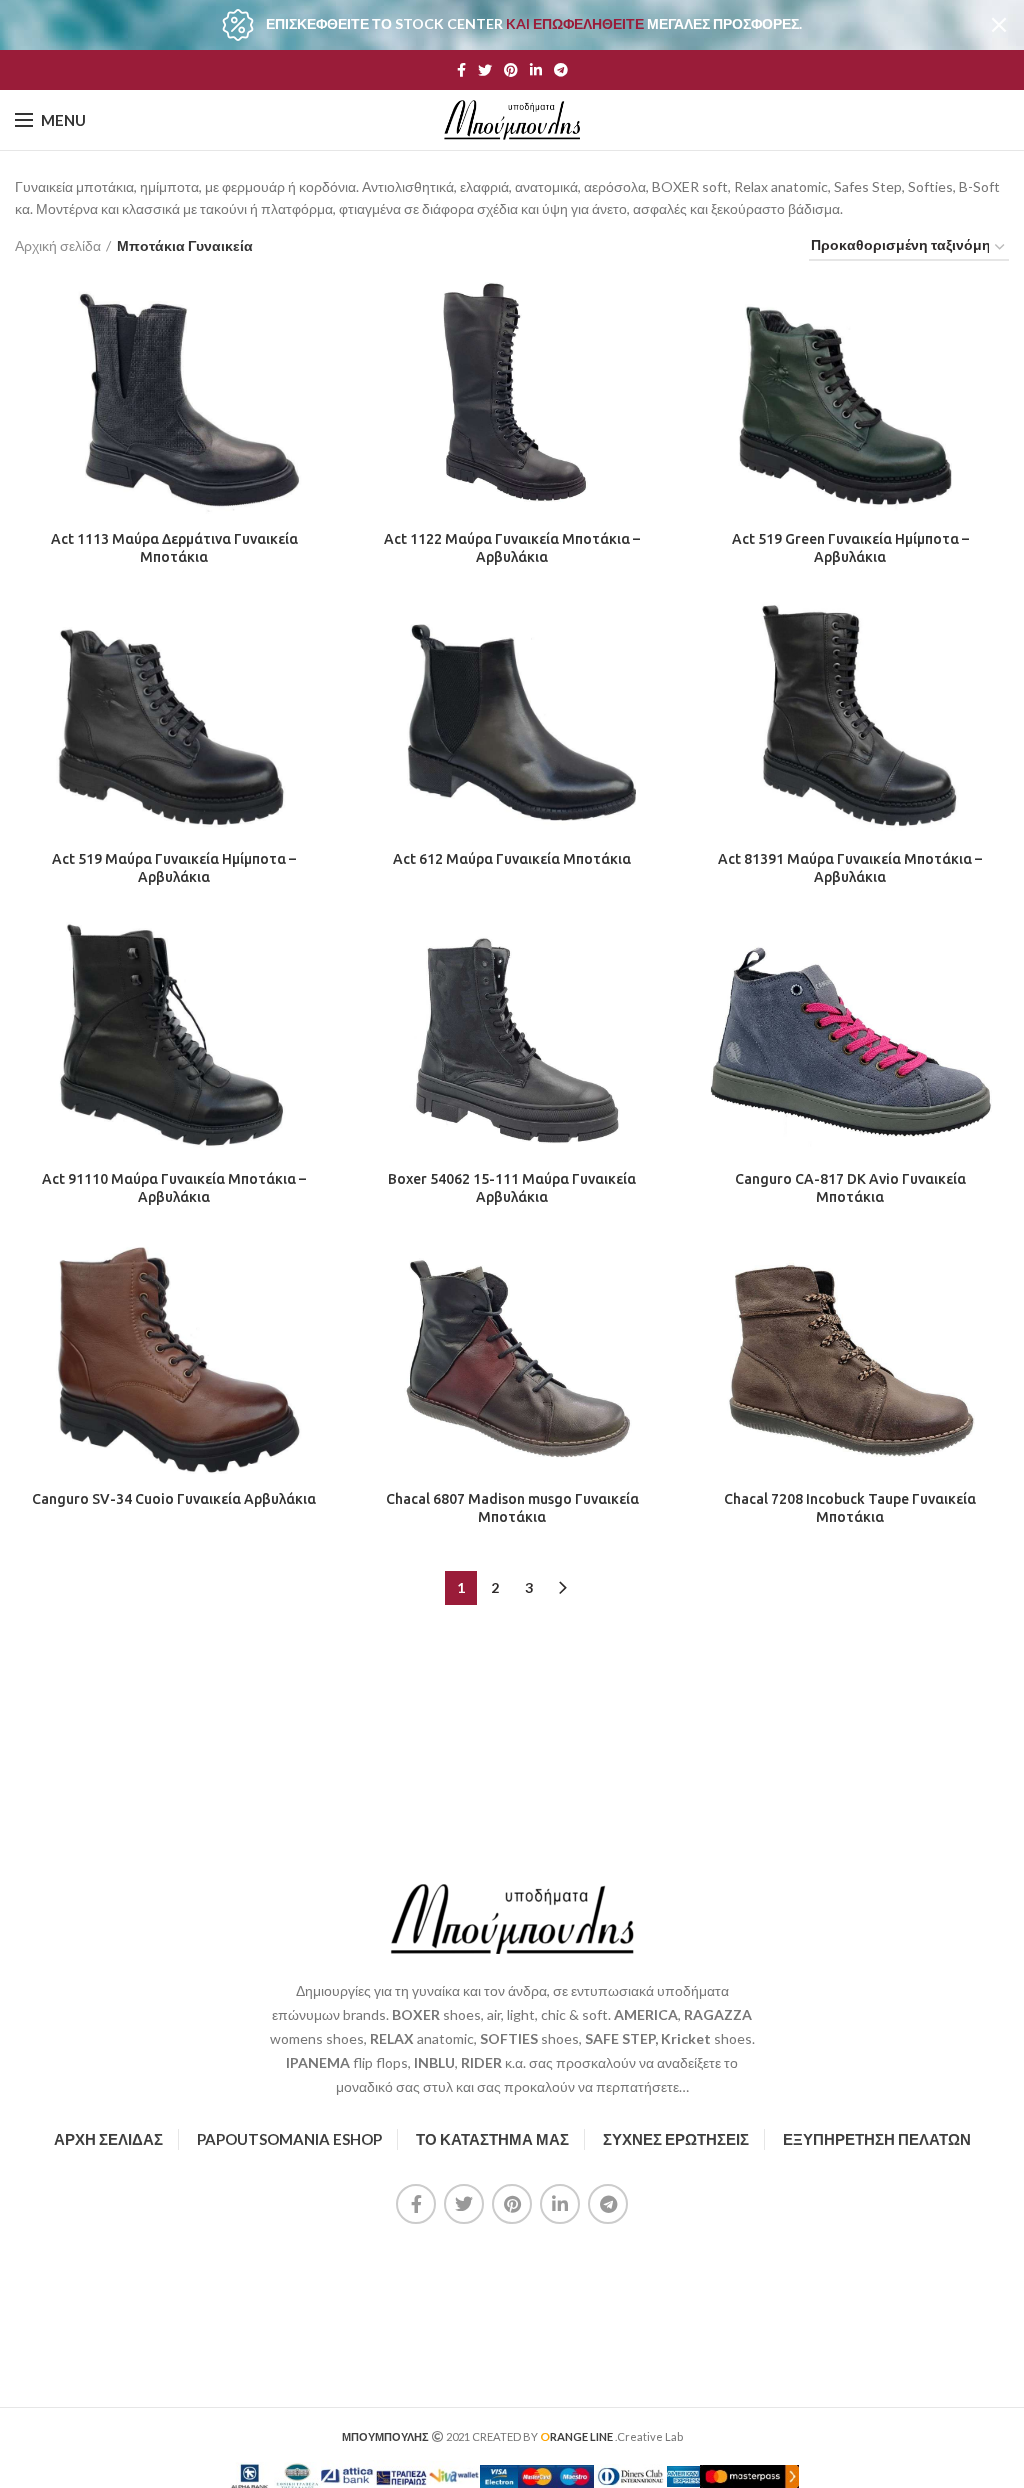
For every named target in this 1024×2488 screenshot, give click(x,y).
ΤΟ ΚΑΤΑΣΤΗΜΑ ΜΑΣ (492, 2139)
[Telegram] (561, 70)
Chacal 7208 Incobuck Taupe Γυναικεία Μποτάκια (850, 1508)
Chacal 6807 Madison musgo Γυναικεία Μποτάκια (512, 1508)
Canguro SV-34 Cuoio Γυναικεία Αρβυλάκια (174, 1499)
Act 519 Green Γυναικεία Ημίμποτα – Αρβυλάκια (850, 548)
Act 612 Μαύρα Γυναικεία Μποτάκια (512, 859)
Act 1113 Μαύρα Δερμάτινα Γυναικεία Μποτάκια (174, 548)
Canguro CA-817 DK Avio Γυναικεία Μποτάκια (850, 1188)
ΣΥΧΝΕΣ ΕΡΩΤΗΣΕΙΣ (676, 2139)
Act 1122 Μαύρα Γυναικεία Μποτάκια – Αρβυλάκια (512, 548)
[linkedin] (536, 70)
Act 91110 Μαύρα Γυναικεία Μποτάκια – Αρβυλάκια (174, 1188)
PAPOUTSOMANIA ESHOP (289, 2139)
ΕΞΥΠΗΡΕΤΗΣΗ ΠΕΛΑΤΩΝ (877, 2139)
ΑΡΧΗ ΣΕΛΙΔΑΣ (108, 2139)
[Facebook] (461, 70)
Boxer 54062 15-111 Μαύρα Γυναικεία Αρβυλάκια (512, 1188)
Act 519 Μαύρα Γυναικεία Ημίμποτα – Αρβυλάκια (174, 868)
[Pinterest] (511, 70)
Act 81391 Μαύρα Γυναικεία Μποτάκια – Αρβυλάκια (850, 868)
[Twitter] (485, 70)
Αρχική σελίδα (58, 245)
